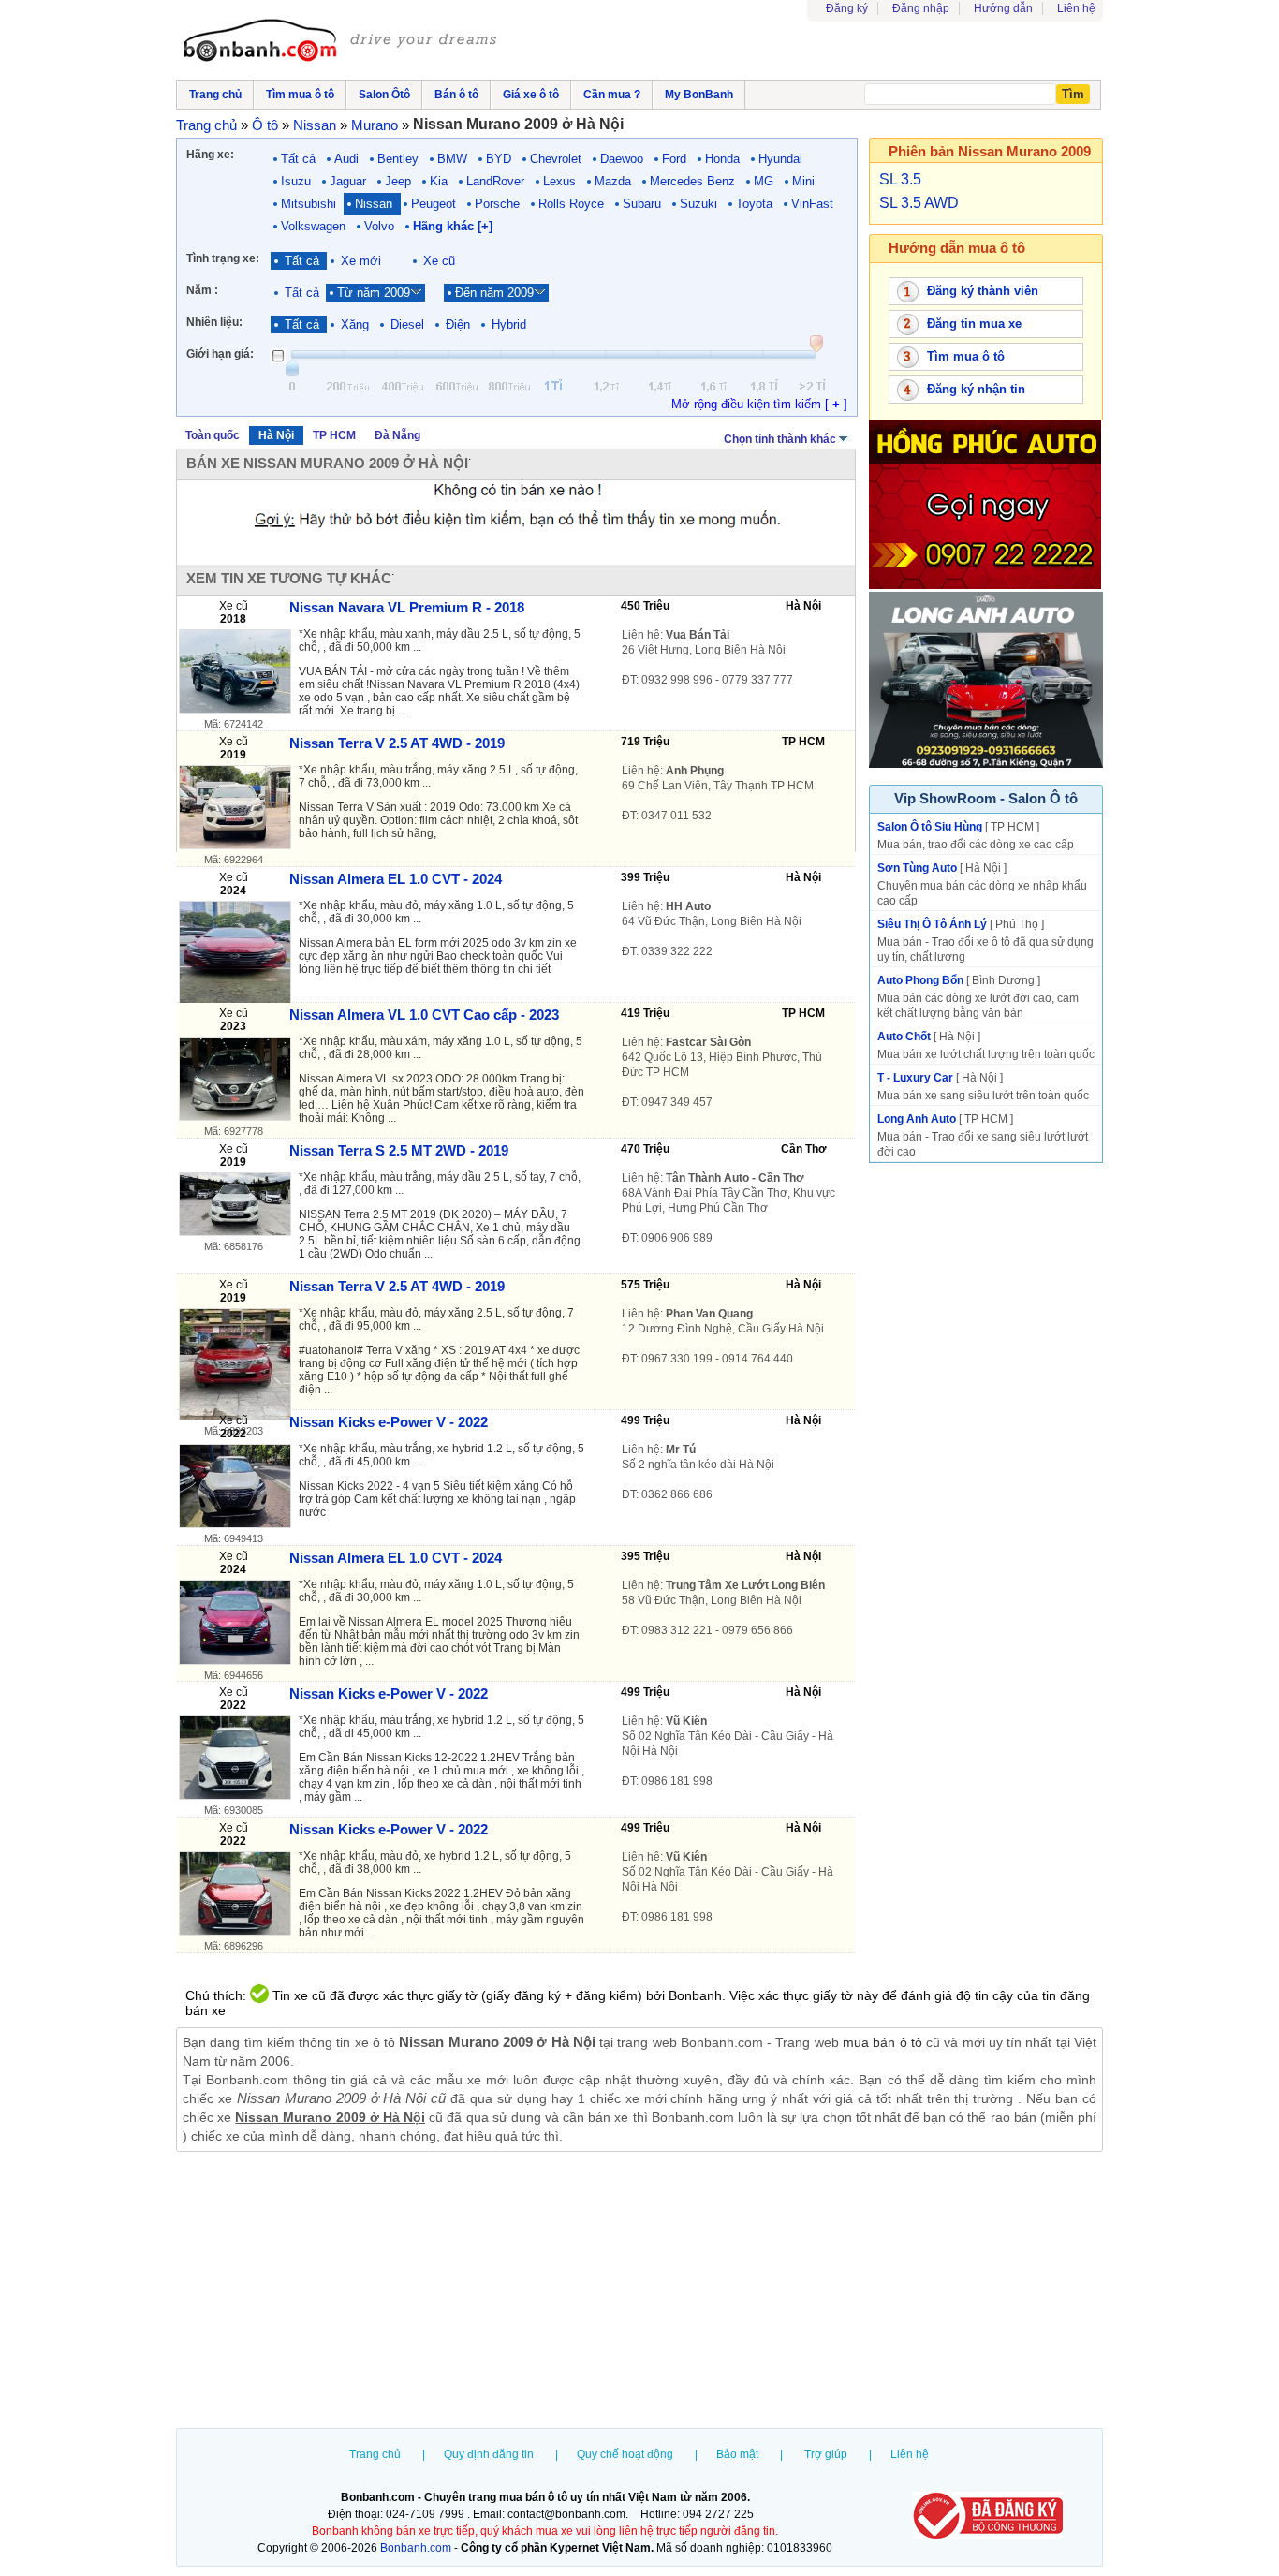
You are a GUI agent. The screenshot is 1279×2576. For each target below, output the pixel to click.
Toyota (754, 204)
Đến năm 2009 (494, 293)
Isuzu (296, 181)
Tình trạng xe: (223, 258)
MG (764, 181)
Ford (674, 159)
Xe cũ (439, 261)
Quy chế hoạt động (625, 2454)
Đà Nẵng (397, 435)
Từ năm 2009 (374, 293)
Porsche (497, 204)
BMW (452, 159)
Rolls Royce (571, 204)
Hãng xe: (210, 155)
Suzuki (698, 204)
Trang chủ (375, 2454)
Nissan (374, 204)
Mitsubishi (309, 204)
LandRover (495, 181)
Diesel (407, 324)
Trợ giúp (826, 2454)
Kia (439, 181)
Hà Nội (276, 435)
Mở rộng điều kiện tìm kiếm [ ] (759, 404)
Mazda (613, 181)
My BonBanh (699, 95)
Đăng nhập (921, 8)
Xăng (355, 324)
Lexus (559, 181)
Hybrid (509, 324)
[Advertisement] (639, 2292)
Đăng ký (847, 8)
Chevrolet (556, 159)
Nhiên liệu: (214, 322)
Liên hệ (1076, 8)
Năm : (202, 290)
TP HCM (334, 435)
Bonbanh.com (416, 2548)
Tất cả (298, 159)
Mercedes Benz (692, 181)
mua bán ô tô (882, 2042)
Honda (722, 159)
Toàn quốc (213, 435)
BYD (499, 159)
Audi (346, 159)
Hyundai (780, 159)
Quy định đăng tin (489, 2454)
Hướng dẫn (1003, 8)
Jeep (398, 181)
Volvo (379, 226)
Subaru (642, 204)
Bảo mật (737, 2454)
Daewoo (622, 159)
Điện (458, 324)
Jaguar (348, 181)
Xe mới (361, 261)
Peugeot (434, 204)
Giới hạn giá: (220, 354)
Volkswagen (313, 226)
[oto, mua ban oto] (343, 42)
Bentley (398, 159)
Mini (803, 181)
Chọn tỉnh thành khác (780, 439)
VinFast (812, 204)
